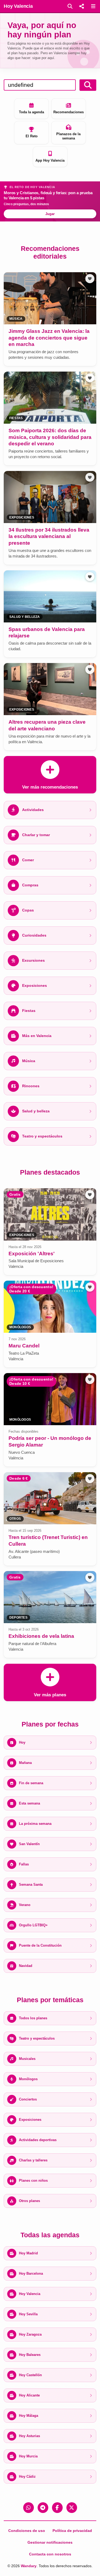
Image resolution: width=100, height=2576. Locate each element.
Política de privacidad (72, 2531)
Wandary (29, 2566)
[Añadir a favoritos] (90, 279)
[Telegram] (43, 2508)
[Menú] (93, 6)
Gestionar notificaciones (50, 2542)
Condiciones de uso (27, 2531)
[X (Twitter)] (72, 2508)
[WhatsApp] (29, 2508)
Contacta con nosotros (50, 2554)
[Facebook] (57, 2508)
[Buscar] (70, 6)
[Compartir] (82, 6)
